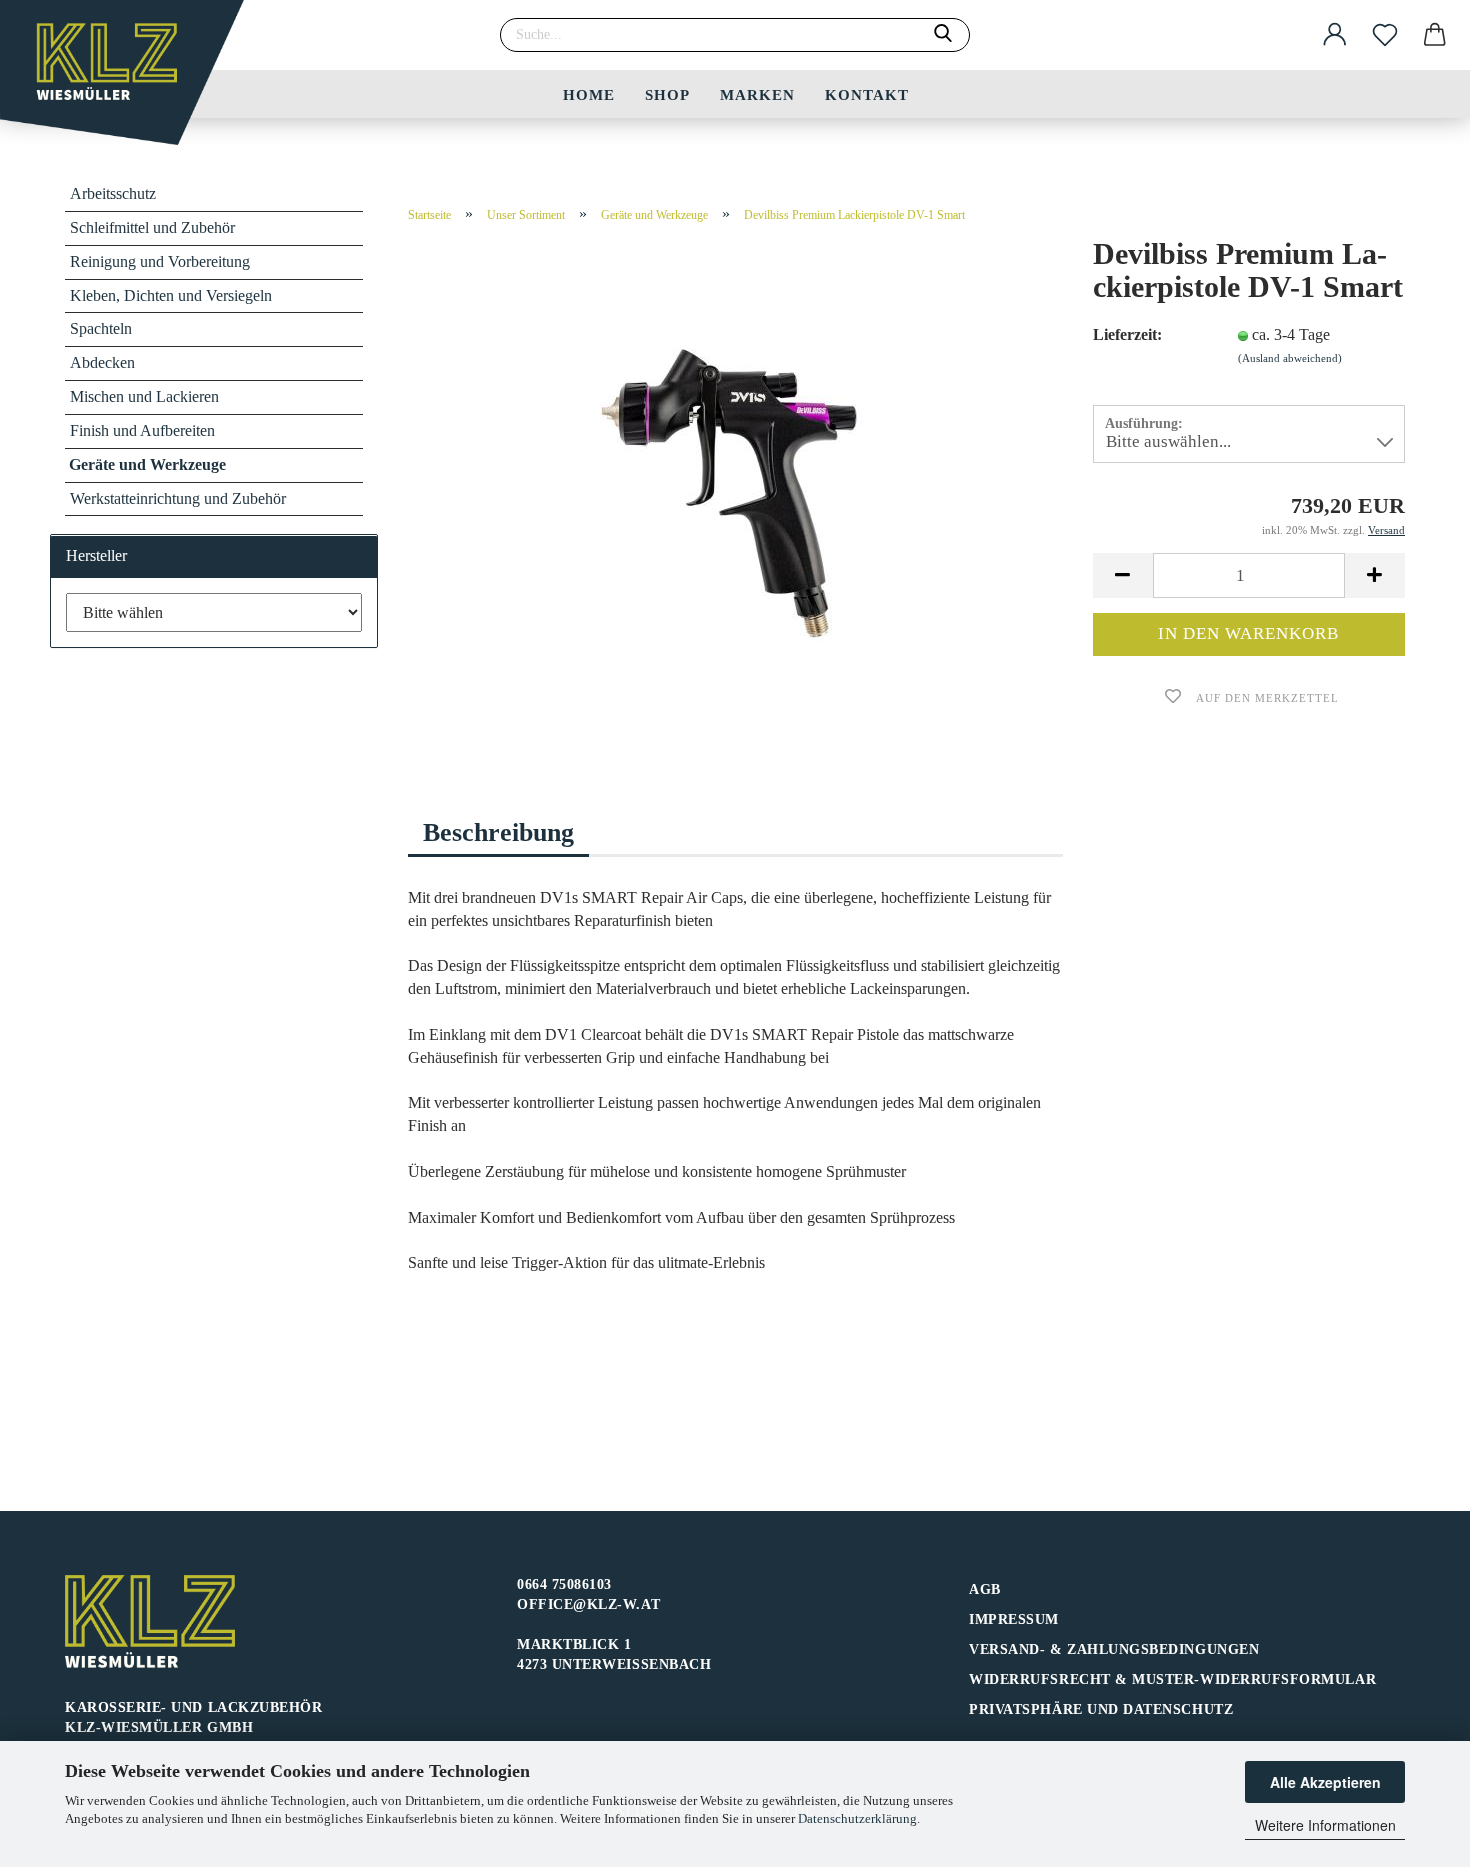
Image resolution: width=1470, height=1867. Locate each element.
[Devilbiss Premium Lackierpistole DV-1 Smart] (735, 489)
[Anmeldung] (1335, 35)
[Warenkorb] (1435, 35)
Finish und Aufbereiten (142, 430)
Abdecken (102, 362)
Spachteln (101, 328)
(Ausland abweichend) (1290, 358)
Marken (757, 95)
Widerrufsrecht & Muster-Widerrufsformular (1172, 1679)
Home (589, 95)
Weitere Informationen (1325, 1825)
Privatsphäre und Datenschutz (1101, 1709)
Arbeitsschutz (113, 193)
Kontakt (867, 95)
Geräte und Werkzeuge (147, 464)
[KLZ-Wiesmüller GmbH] (129, 80)
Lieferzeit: (1127, 334)
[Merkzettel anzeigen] (1385, 35)
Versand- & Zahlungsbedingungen (1114, 1649)
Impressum (1014, 1619)
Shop (667, 95)
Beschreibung (498, 832)
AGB (985, 1589)
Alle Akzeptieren (1325, 1782)
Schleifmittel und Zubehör (152, 227)
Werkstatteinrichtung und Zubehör (178, 498)
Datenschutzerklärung (857, 1818)
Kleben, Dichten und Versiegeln (171, 295)
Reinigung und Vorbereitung (160, 261)
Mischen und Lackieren (144, 396)
